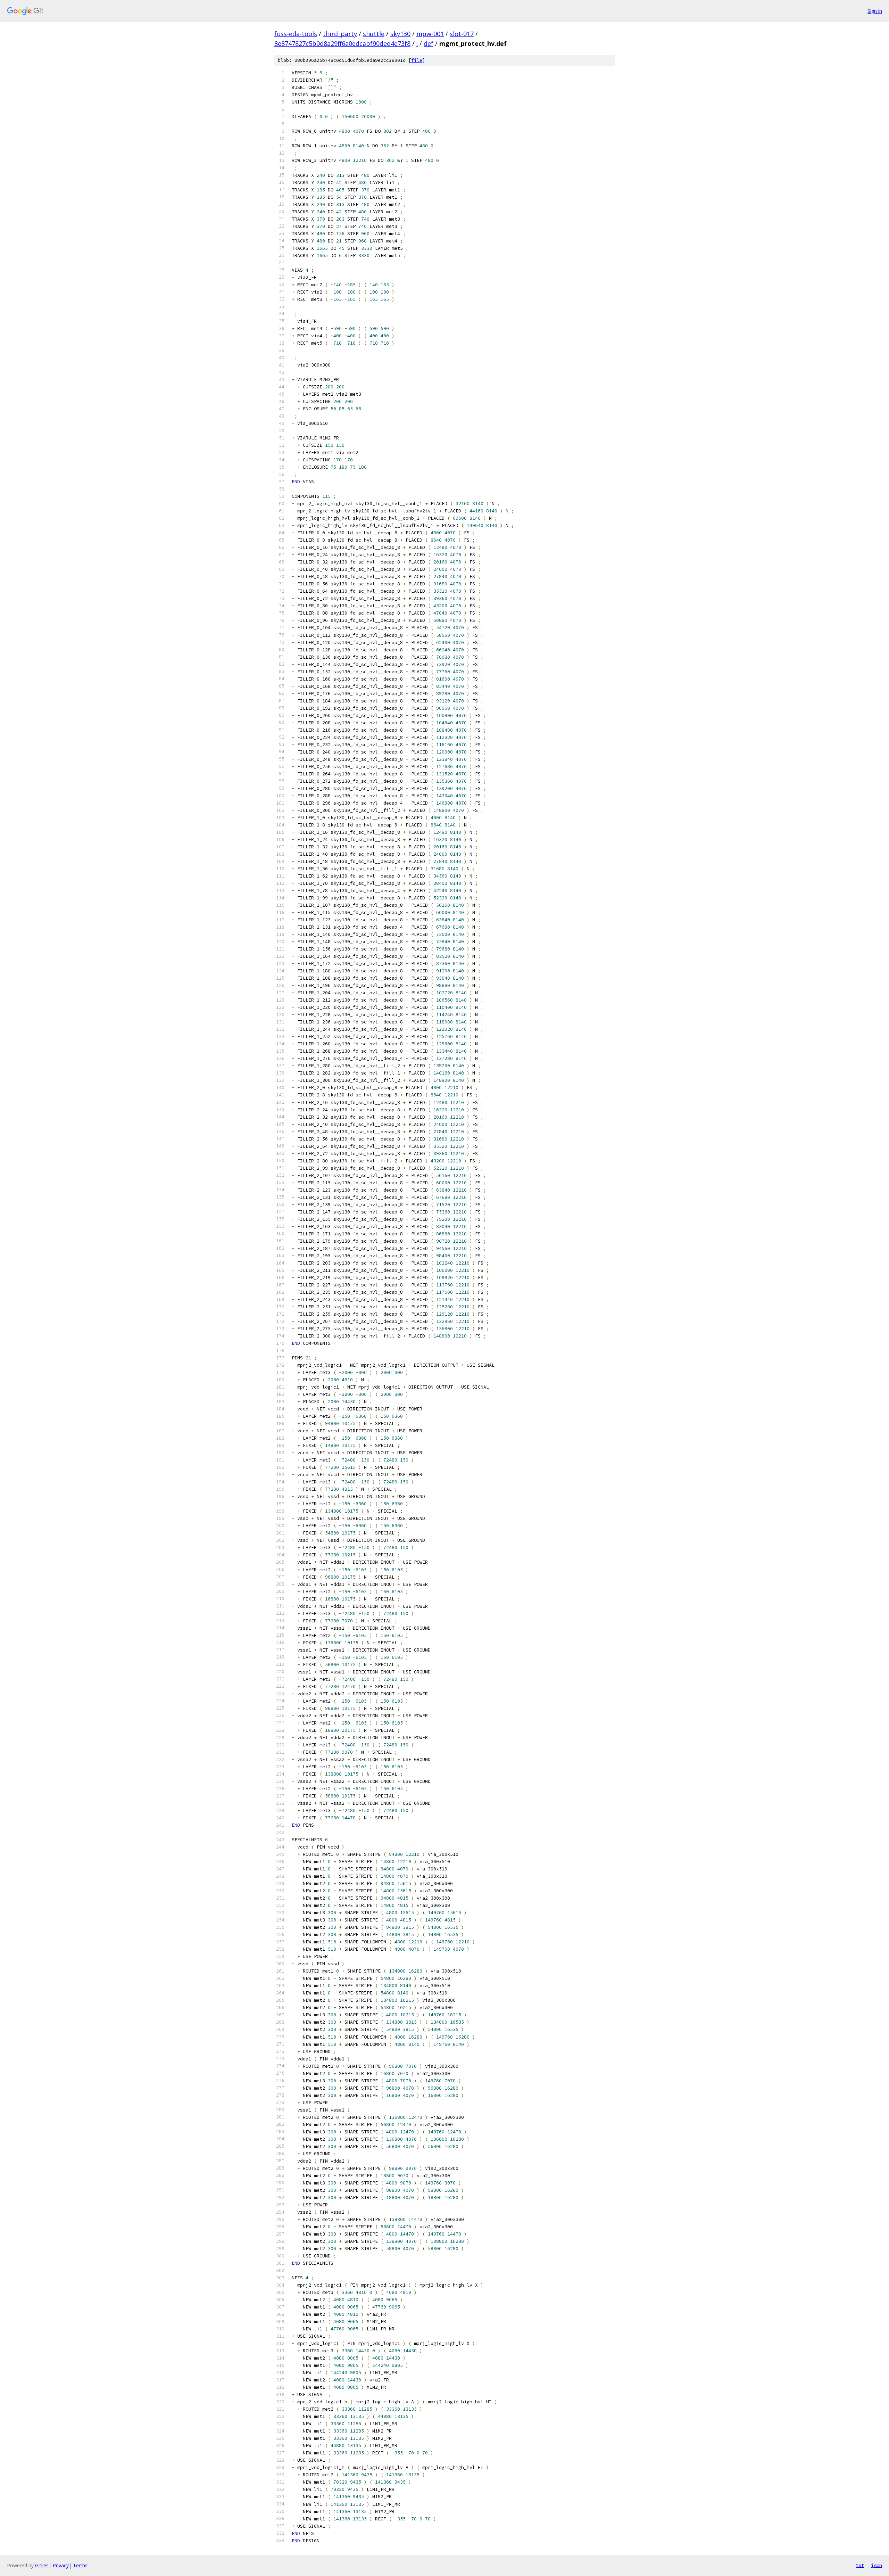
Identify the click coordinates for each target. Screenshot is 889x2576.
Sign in (875, 11)
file (417, 60)
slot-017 (462, 34)
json (876, 2565)
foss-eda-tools (296, 34)
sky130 (400, 34)
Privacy (61, 2565)
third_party (340, 34)
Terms (80, 2565)
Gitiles (42, 2565)
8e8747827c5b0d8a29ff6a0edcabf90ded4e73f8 (342, 43)
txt (860, 2565)
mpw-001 (430, 34)
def (429, 43)
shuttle (374, 34)
